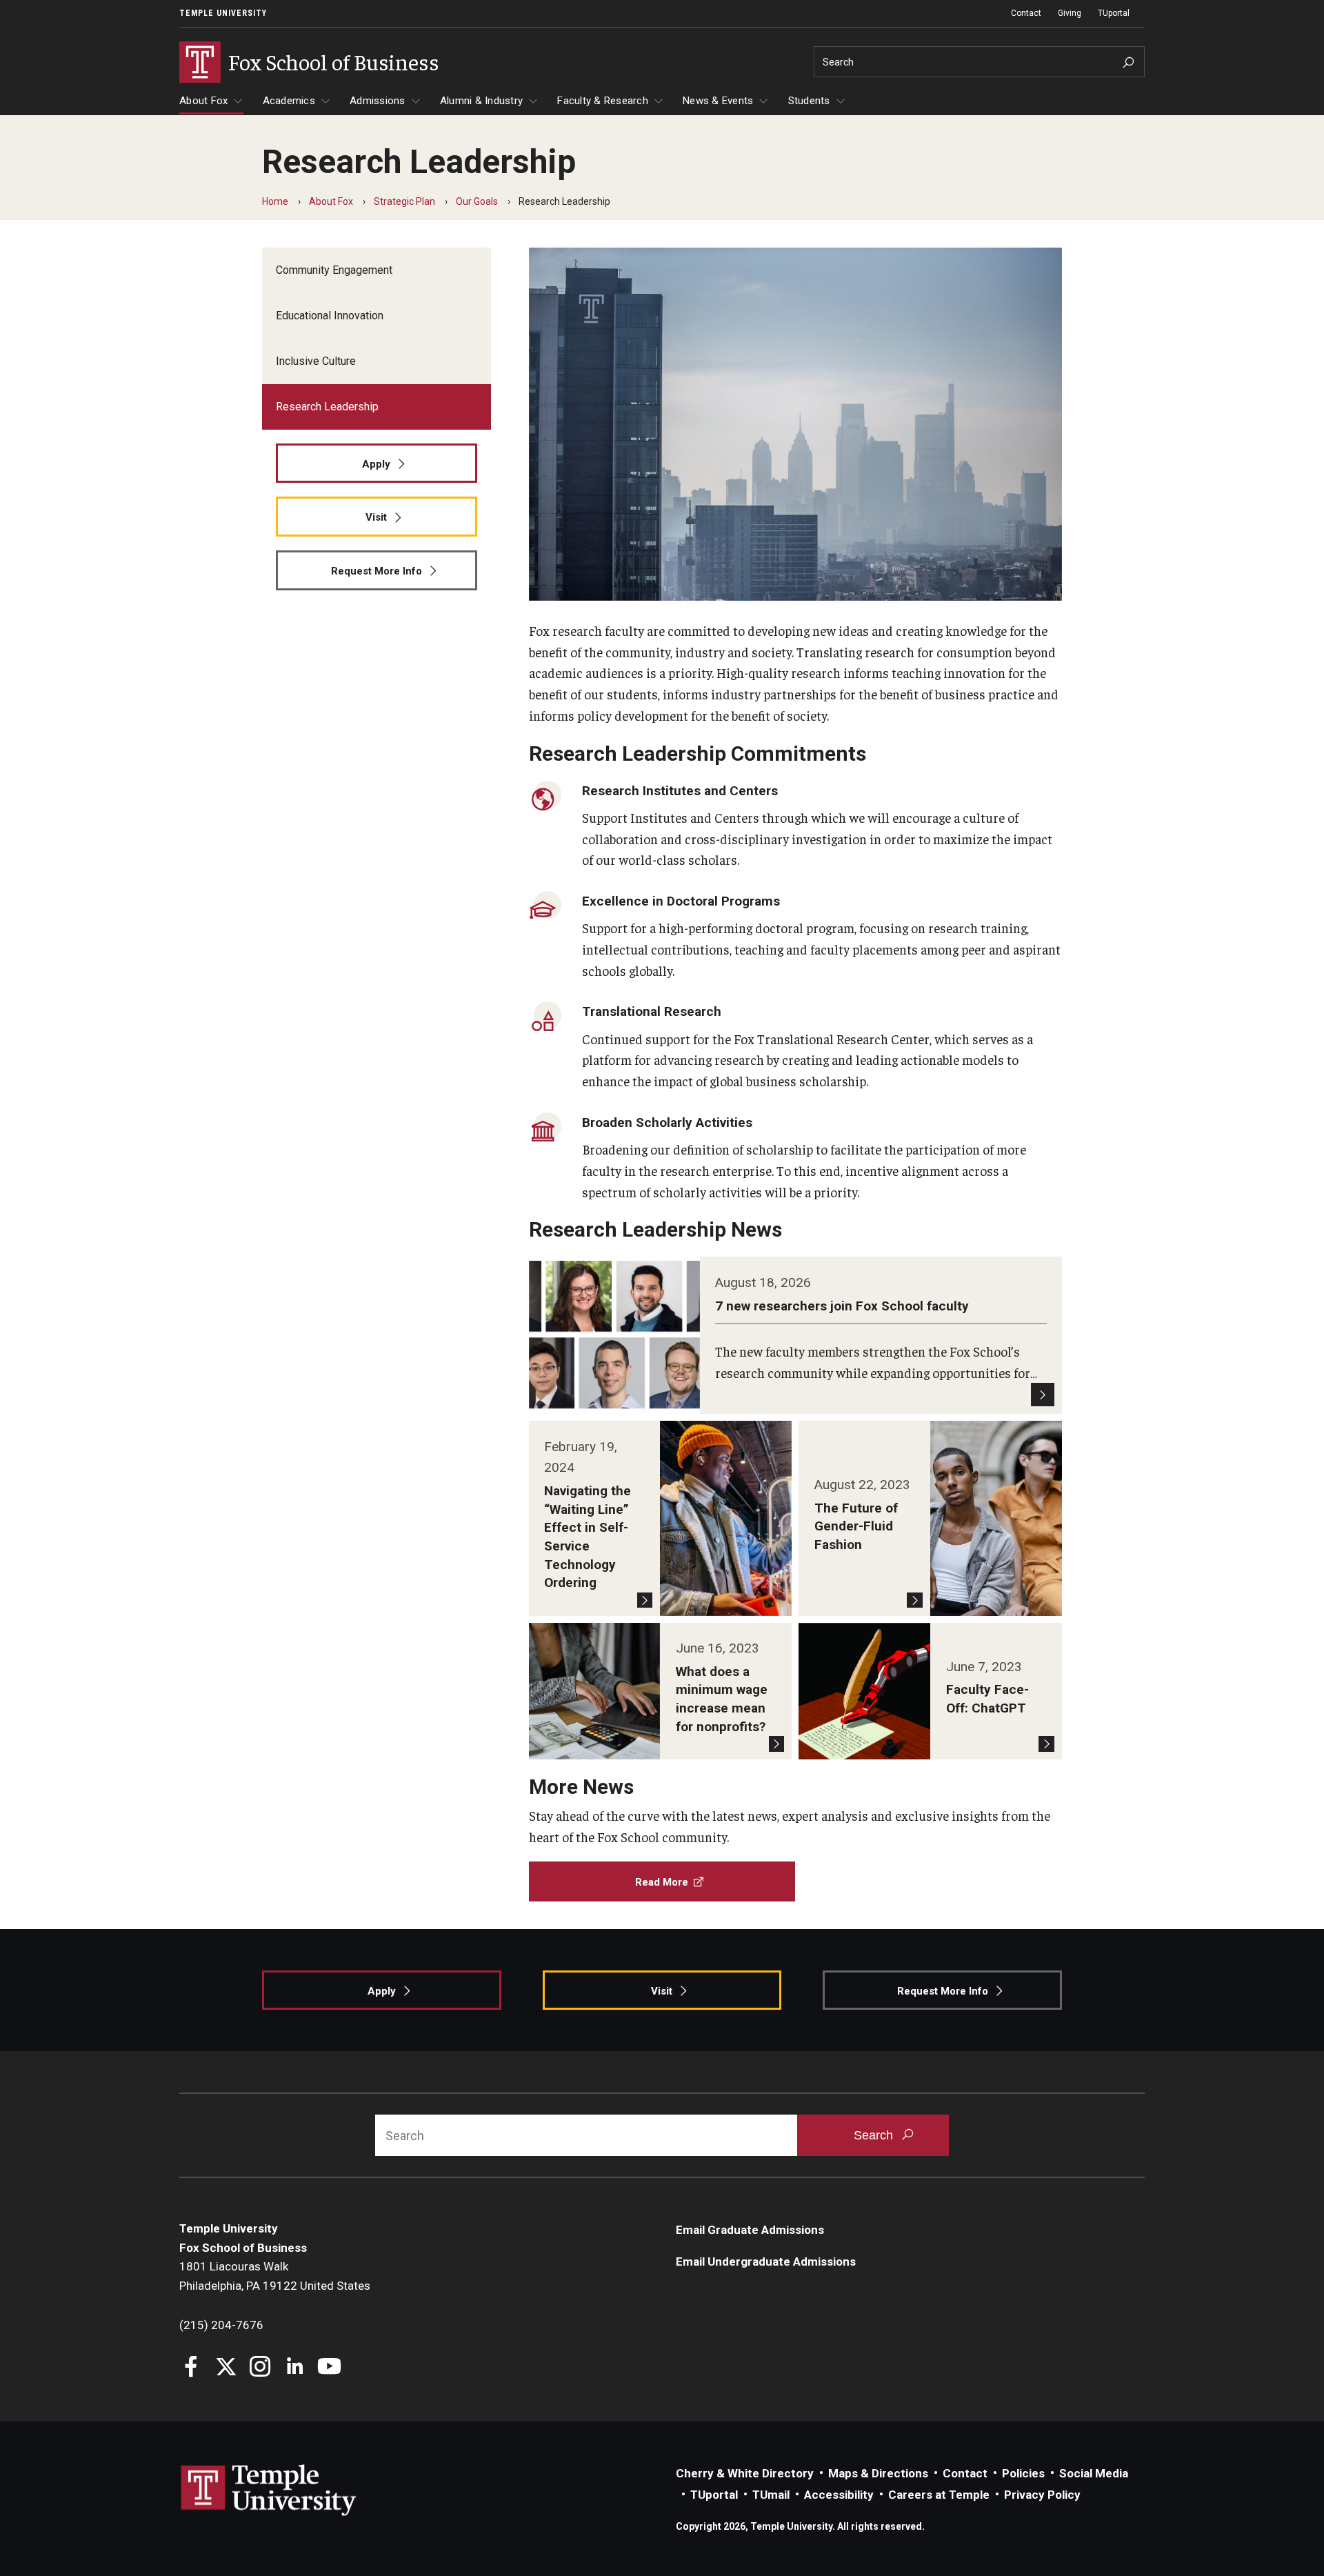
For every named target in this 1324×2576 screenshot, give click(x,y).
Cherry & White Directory (745, 2473)
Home (275, 201)
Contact (1026, 13)
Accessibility (839, 2495)
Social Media (1094, 2473)
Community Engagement (334, 270)
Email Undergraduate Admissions (766, 2262)
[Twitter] (226, 2368)
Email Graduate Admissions (750, 2230)
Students (809, 101)
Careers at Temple (939, 2495)
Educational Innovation (330, 316)
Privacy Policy (1042, 2495)
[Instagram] (260, 2368)
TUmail (771, 2495)
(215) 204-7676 (221, 2325)
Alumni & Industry (481, 101)
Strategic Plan (404, 201)
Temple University (223, 13)
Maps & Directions (878, 2473)
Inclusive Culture (316, 361)
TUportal (1114, 13)
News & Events (718, 101)
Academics (289, 101)
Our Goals (477, 201)
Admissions (378, 101)
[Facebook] (191, 2368)
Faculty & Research (603, 101)
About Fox (203, 101)
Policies (1023, 2473)
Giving (1070, 13)
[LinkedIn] (295, 2368)
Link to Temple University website (269, 2490)
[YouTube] (329, 2368)
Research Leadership (327, 407)
